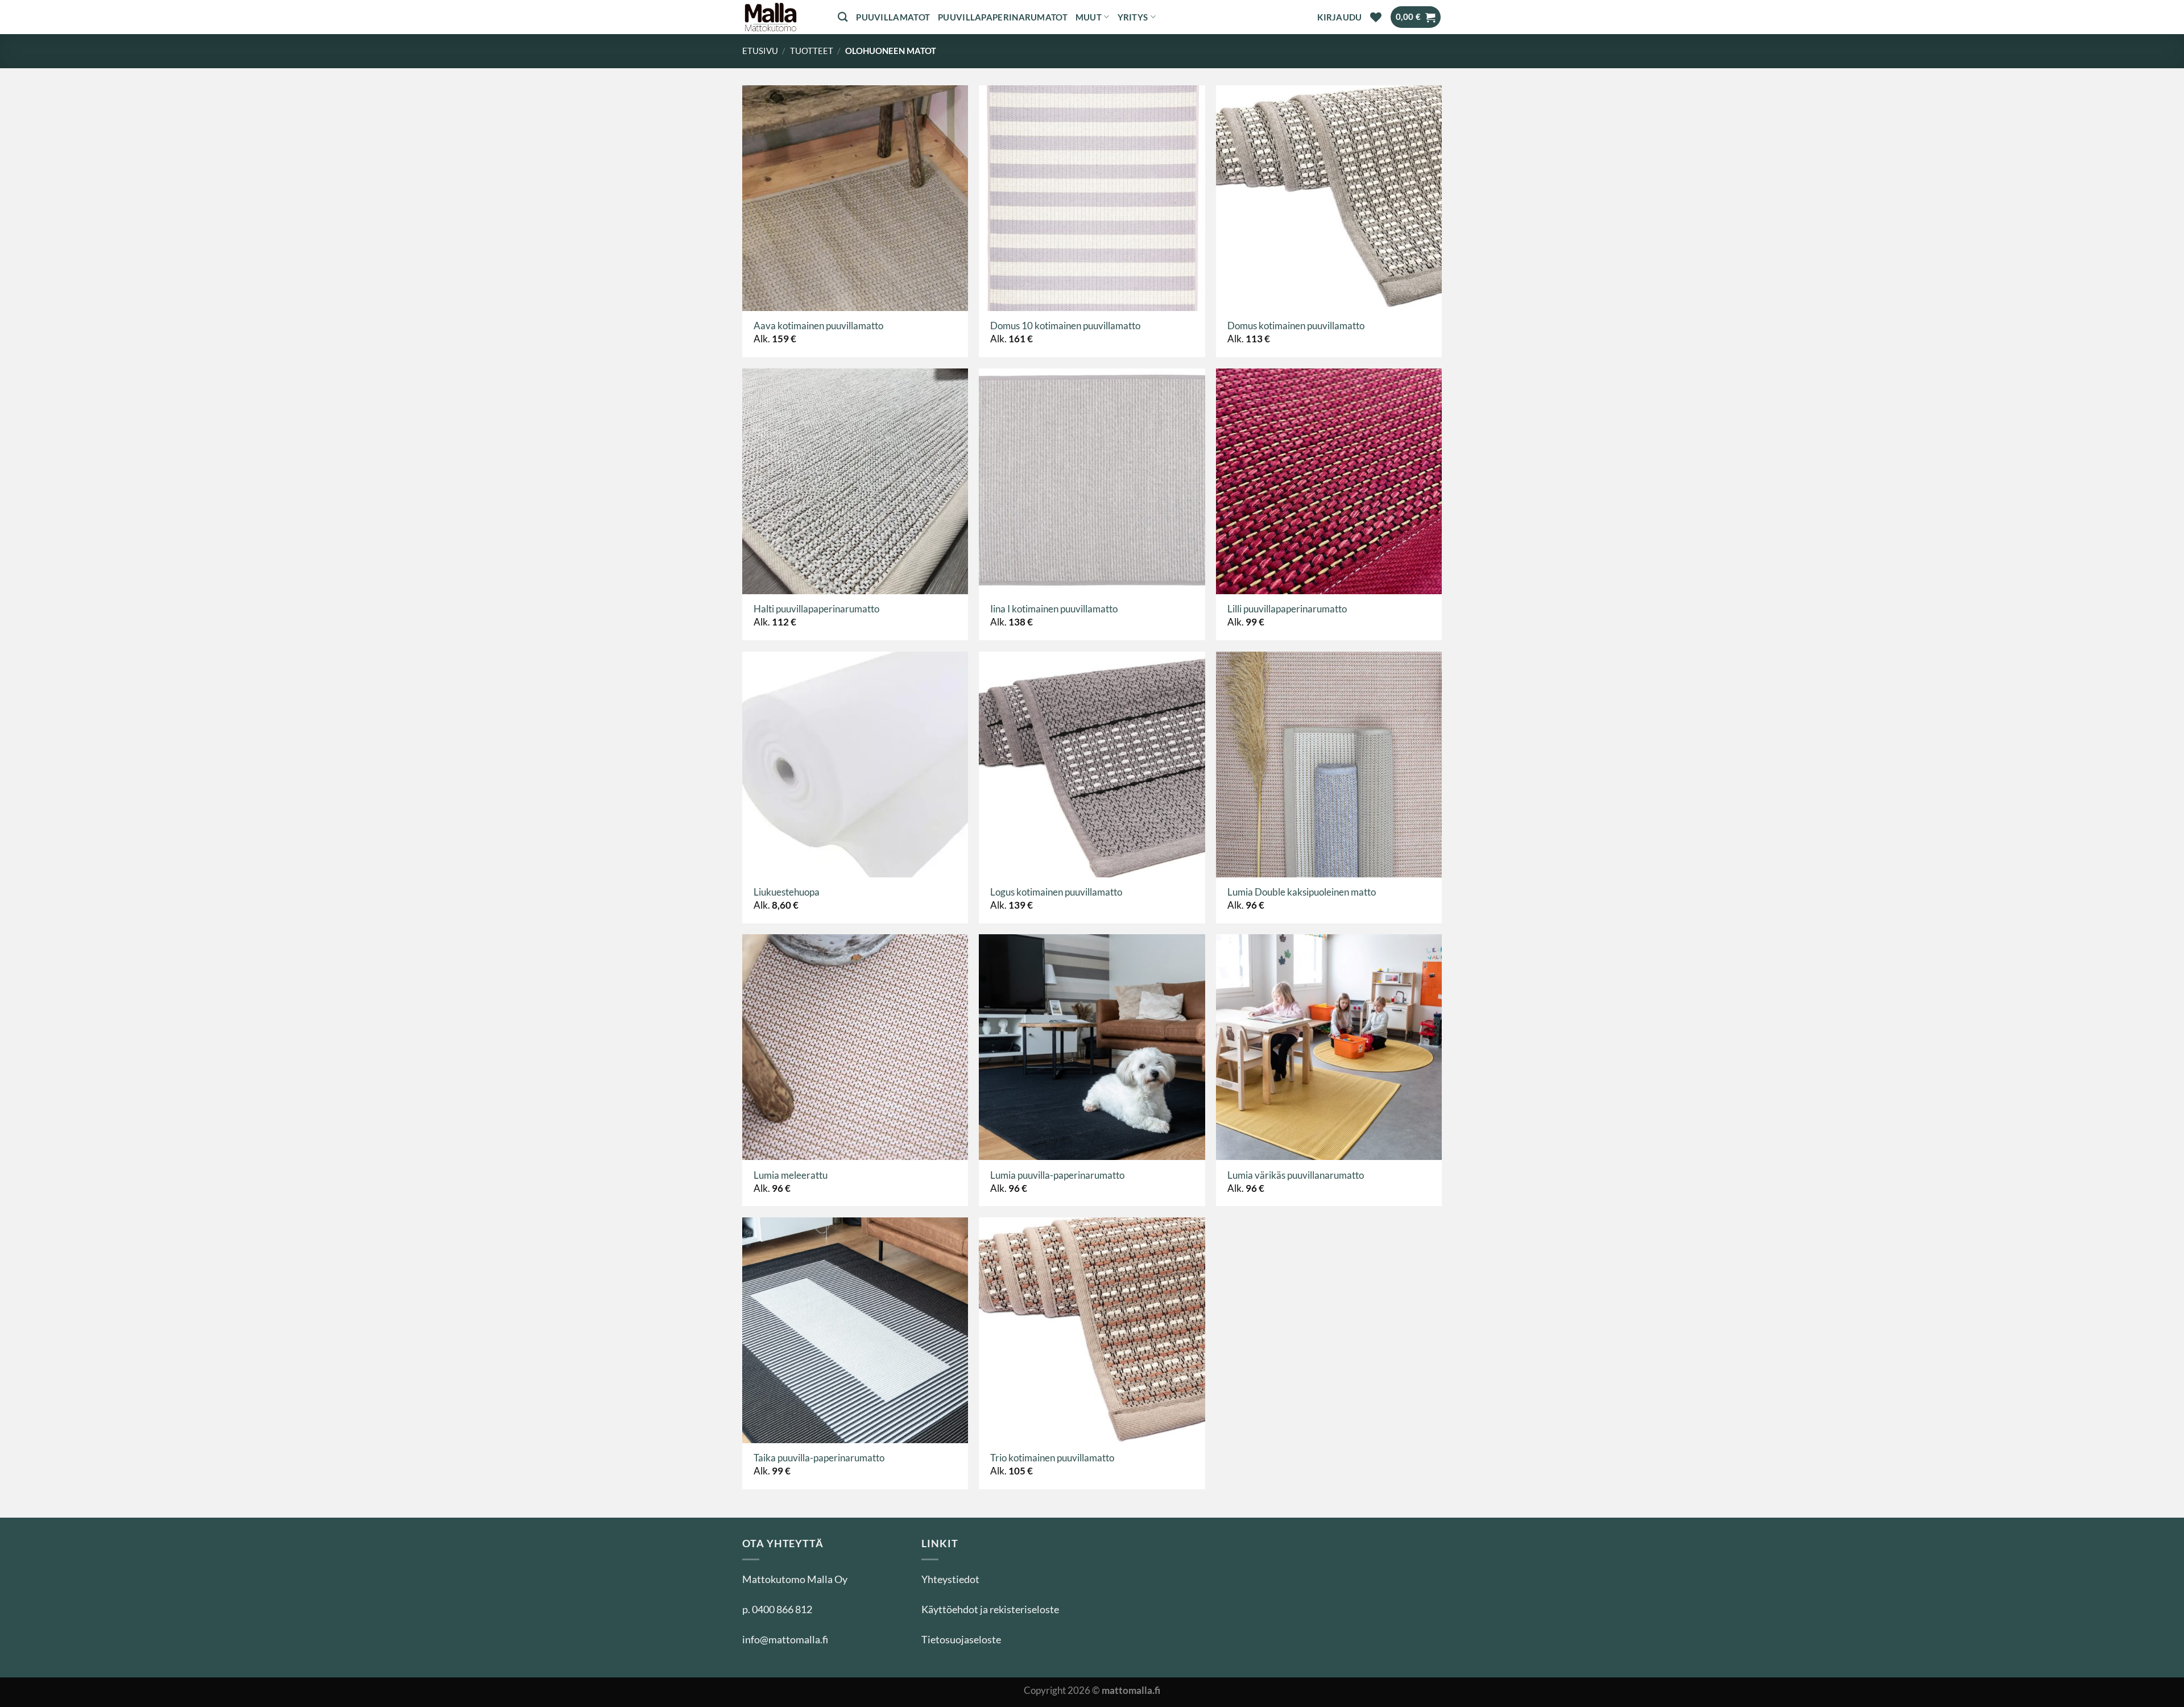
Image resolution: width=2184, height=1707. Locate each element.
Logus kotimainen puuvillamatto (1056, 892)
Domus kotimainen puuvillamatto (1296, 326)
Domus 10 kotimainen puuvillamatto (1065, 326)
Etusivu (760, 51)
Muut (1089, 17)
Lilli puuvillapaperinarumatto (1287, 609)
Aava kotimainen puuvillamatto (818, 326)
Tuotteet (812, 51)
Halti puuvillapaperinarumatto (816, 609)
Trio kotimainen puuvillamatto (1052, 1458)
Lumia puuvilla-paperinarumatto (1057, 1175)
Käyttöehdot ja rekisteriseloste (990, 1609)
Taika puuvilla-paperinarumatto (819, 1458)
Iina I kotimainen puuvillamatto (1054, 609)
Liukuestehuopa (787, 892)
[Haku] (843, 17)
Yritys (1133, 17)
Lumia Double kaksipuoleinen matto (1302, 892)
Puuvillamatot (893, 17)
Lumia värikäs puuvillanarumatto (1296, 1175)
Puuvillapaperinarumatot (1003, 17)
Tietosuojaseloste (961, 1639)
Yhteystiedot (950, 1579)
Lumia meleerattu (791, 1175)
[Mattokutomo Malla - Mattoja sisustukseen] (781, 17)
